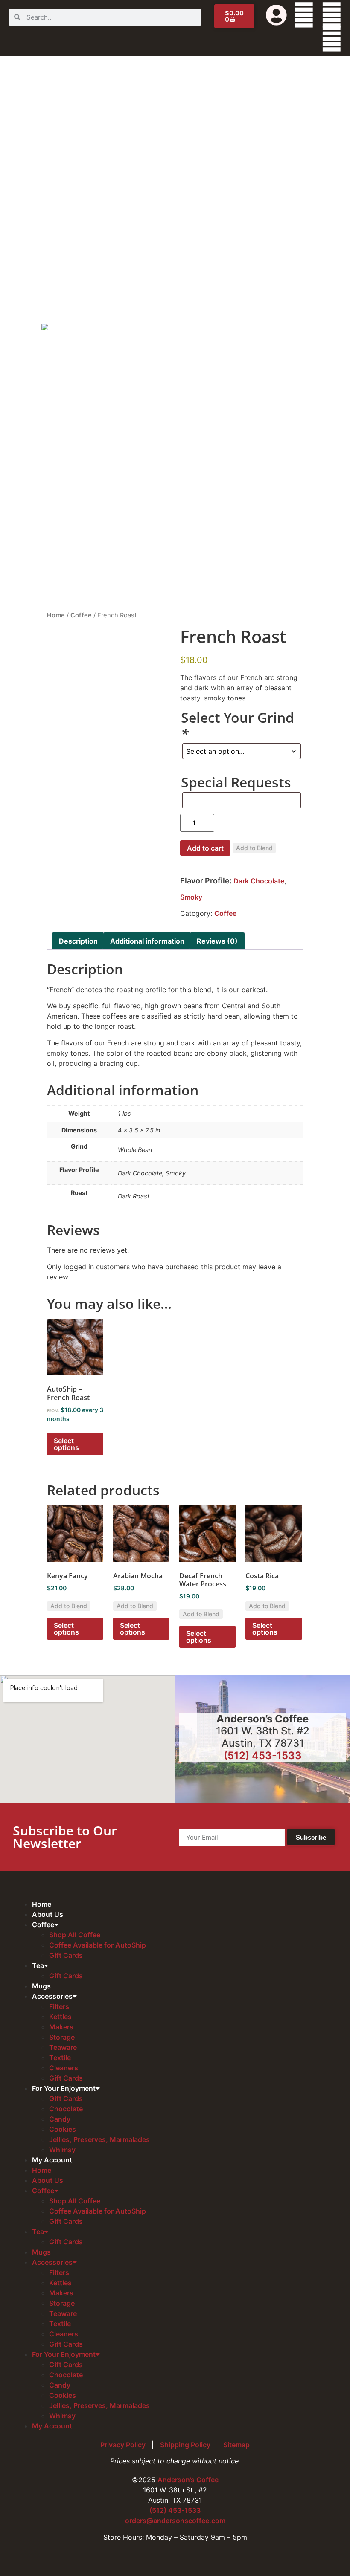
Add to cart (205, 848)
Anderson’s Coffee (188, 2480)
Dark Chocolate (259, 881)
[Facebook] (304, 15)
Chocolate (66, 2109)
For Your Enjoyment (64, 2088)
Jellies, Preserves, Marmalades (99, 2139)
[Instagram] (332, 39)
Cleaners (64, 2068)
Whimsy (62, 2150)
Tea (38, 1965)
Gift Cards (66, 1955)
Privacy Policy (124, 2445)
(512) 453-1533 (263, 1755)
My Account (52, 2160)
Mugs (41, 1986)
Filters (59, 2006)
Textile (60, 2058)
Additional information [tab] (147, 941)
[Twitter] (332, 15)
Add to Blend (254, 848)
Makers (61, 2027)
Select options (66, 1444)
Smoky (191, 897)
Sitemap (236, 2445)
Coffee (81, 615)
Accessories (52, 1996)
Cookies (63, 2129)
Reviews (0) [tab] (217, 941)
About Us (48, 1914)
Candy (60, 2119)
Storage (62, 2037)
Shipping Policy (185, 2445)
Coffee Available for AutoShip (98, 1945)
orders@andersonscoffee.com (175, 2521)
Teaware (63, 2047)
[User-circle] (276, 15)
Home (56, 615)
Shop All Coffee (75, 1935)
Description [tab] (78, 941)
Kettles (60, 2017)
